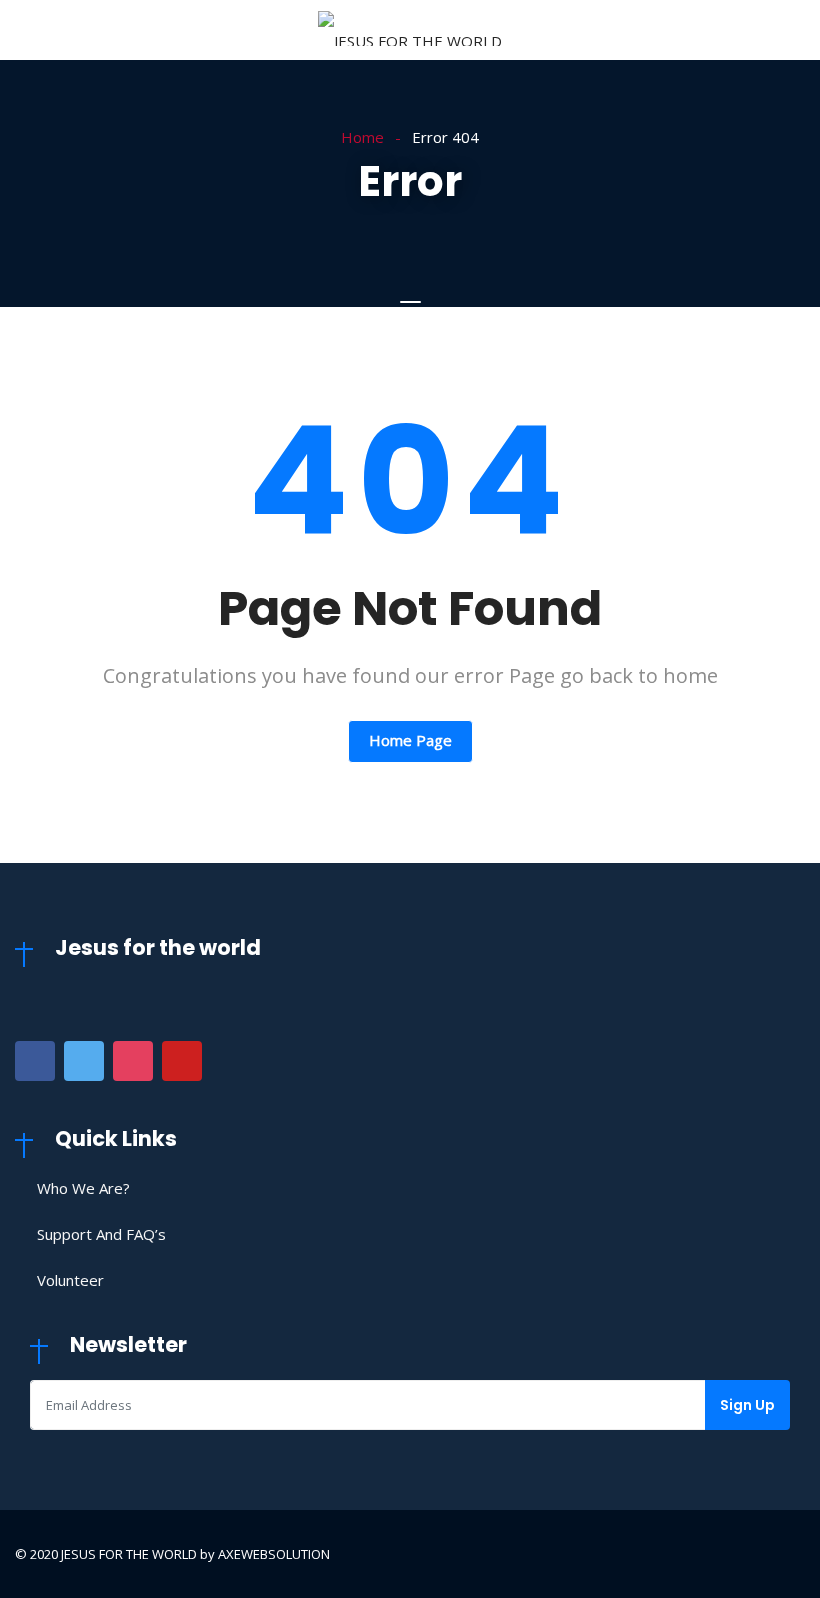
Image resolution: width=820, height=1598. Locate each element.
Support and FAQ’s (101, 1234)
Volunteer (70, 1280)
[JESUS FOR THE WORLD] (410, 30)
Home (362, 137)
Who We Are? (83, 1188)
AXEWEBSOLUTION (274, 1554)
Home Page (410, 740)
